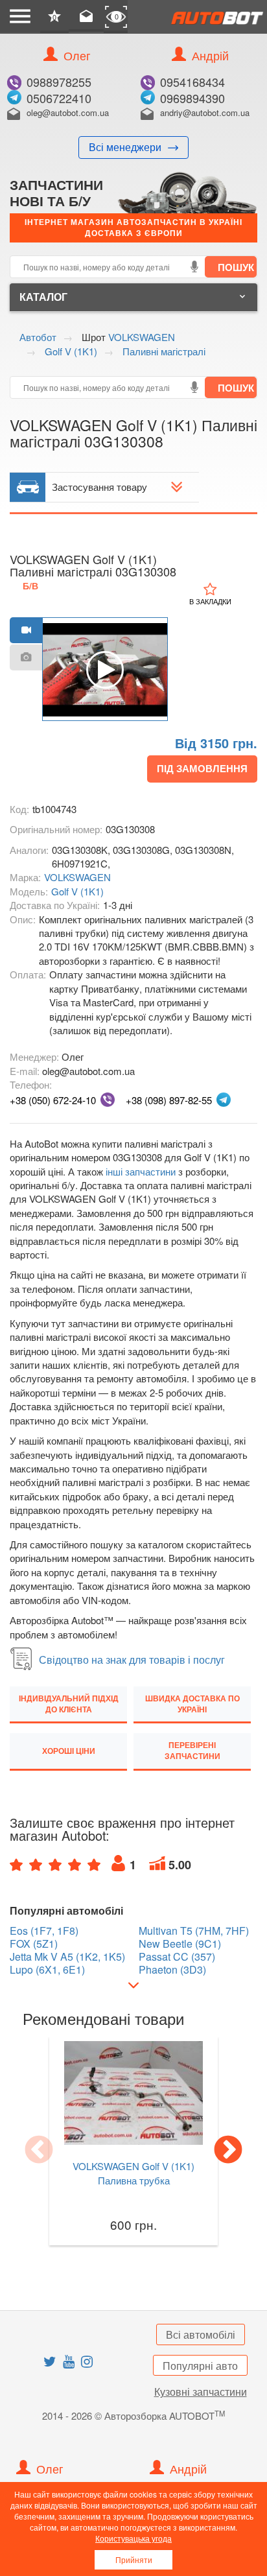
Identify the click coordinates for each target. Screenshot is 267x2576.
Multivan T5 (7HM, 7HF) (194, 1931)
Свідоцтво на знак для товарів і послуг (132, 1660)
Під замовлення (202, 768)
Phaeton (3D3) (172, 1970)
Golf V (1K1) (77, 891)
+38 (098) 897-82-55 (169, 1100)
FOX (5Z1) (34, 1944)
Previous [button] (39, 2151)
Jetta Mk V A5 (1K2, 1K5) (67, 1957)
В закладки (210, 601)
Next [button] (228, 2151)
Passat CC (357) (177, 1957)
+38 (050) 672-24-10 (53, 1100)
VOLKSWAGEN (77, 877)
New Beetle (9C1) (180, 1944)
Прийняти (134, 2559)
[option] (105, 670)
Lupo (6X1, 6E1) (47, 1970)
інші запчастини (141, 1171)
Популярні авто (200, 2366)
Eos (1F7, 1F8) (44, 1931)
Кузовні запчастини (201, 2392)
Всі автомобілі (201, 2334)
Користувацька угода (133, 2538)
